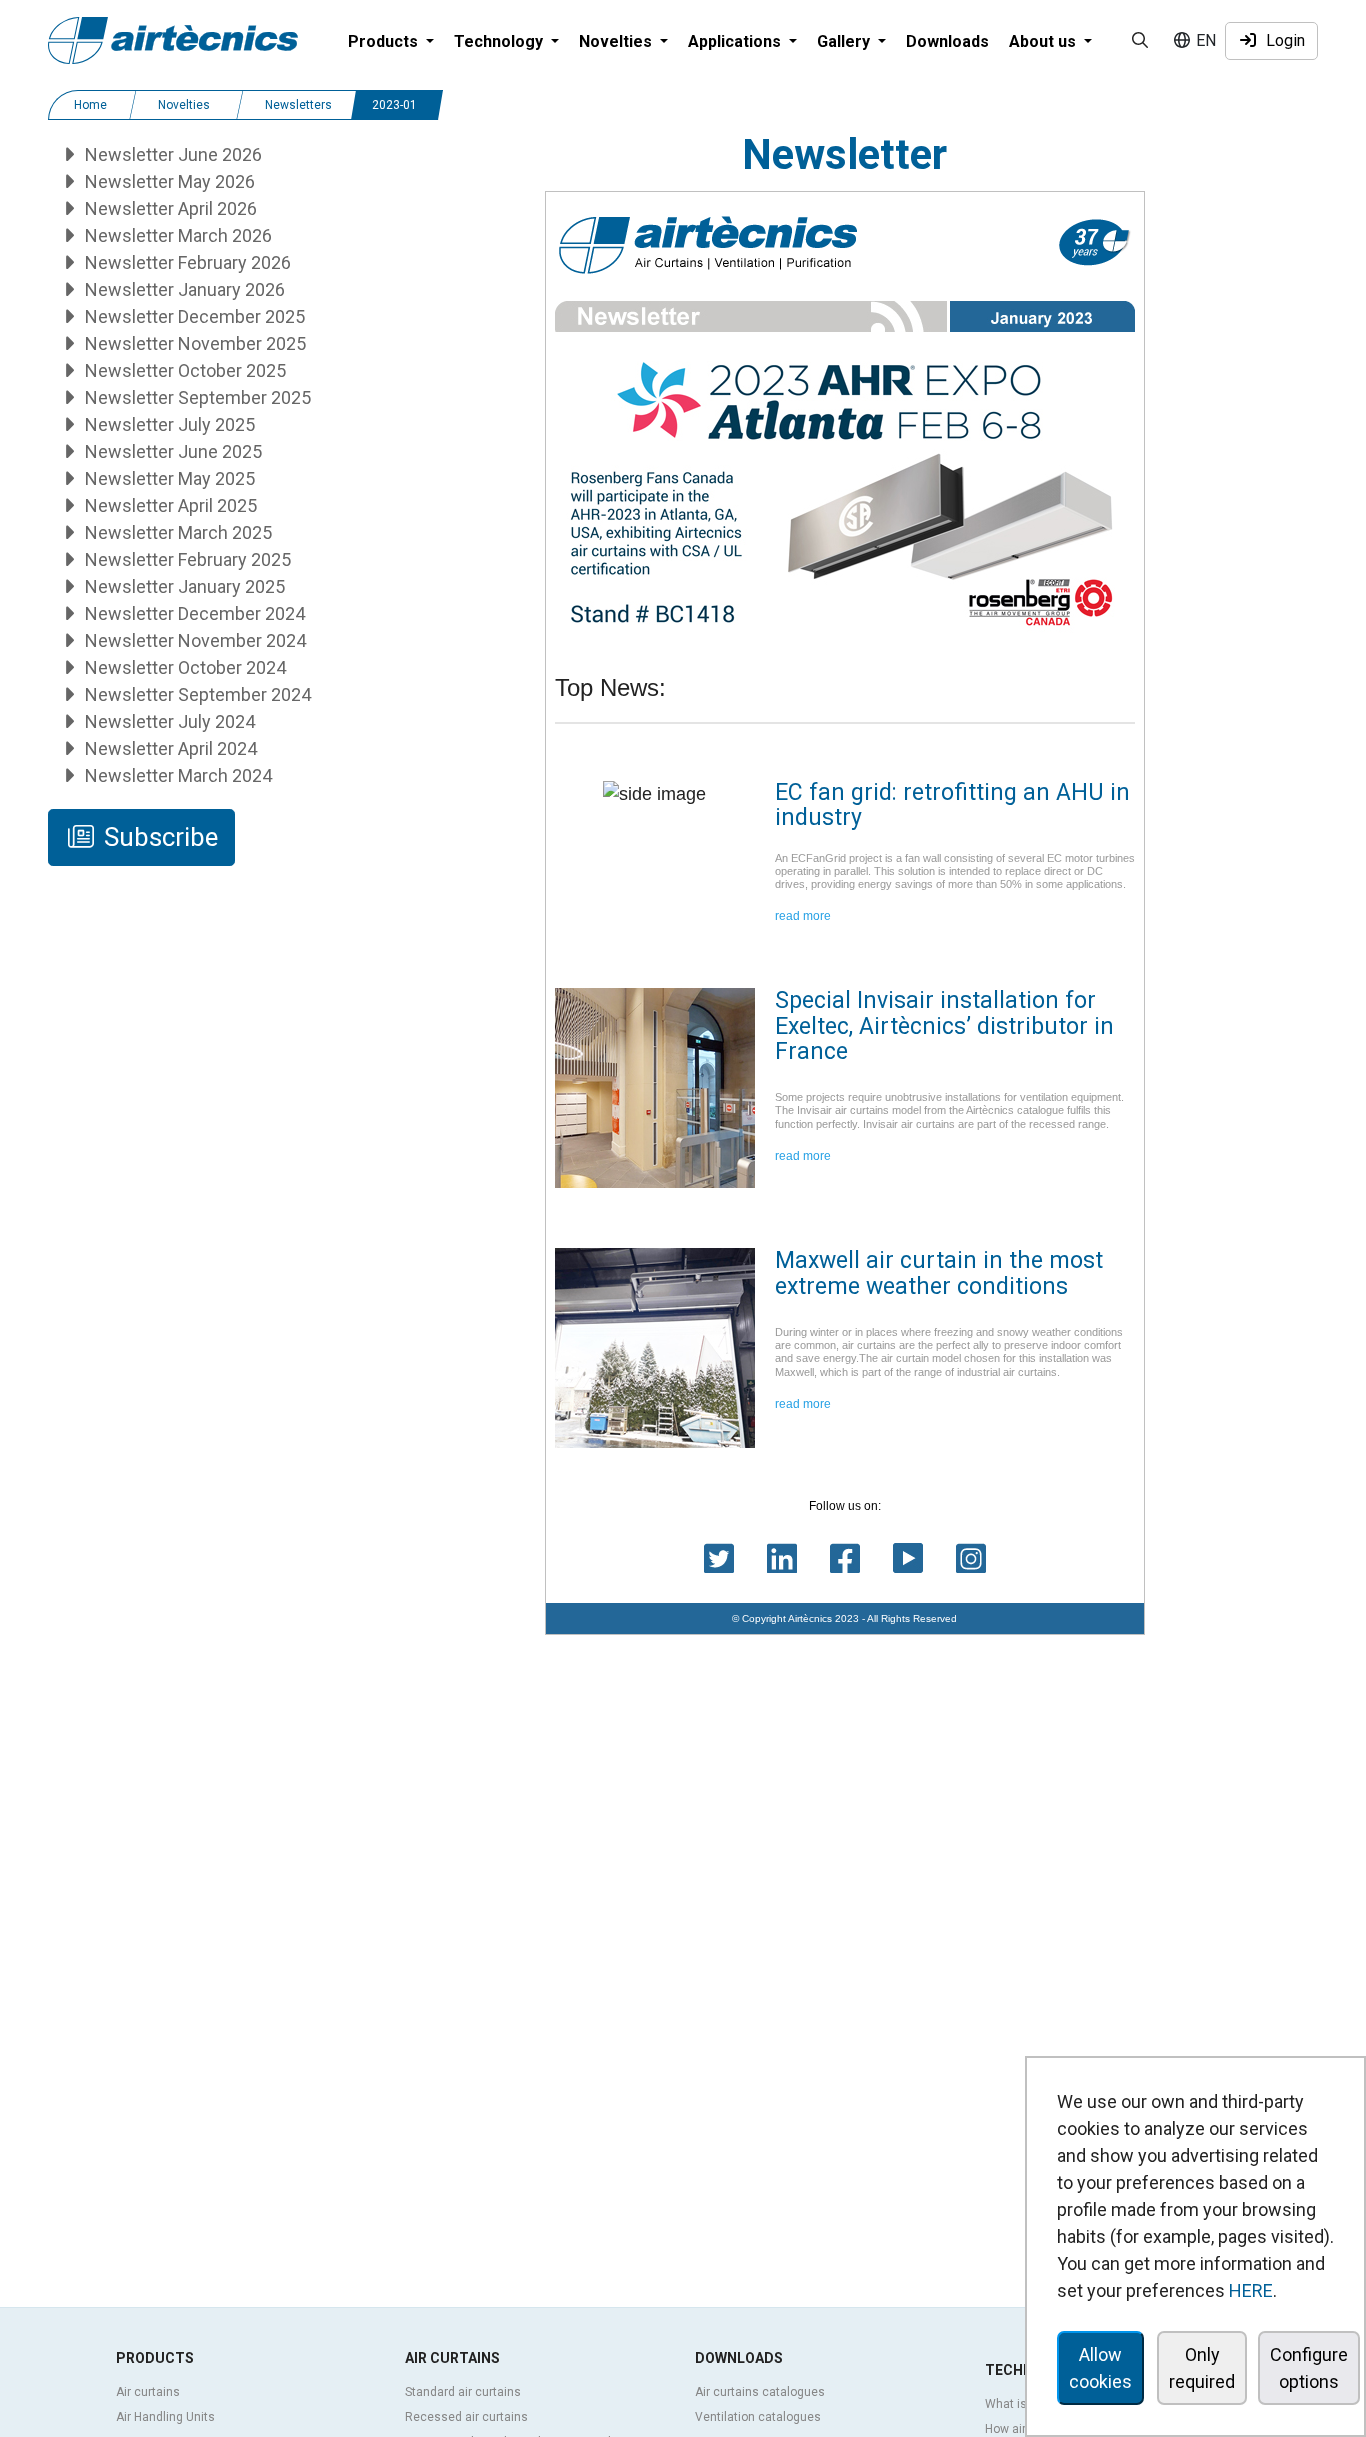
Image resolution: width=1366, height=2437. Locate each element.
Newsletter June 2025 (171, 451)
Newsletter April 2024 (169, 748)
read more (803, 916)
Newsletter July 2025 (168, 424)
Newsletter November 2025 (193, 343)
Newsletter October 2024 (183, 667)
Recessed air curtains (466, 2417)
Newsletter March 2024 (176, 775)
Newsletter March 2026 (176, 235)
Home (90, 105)
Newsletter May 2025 (168, 478)
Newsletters (298, 105)
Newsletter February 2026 (186, 262)
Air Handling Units (165, 2417)
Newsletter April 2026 (169, 208)
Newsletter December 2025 (193, 316)
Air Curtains (452, 2358)
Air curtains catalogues (760, 2392)
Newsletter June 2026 (171, 154)
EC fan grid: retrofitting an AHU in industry (952, 805)
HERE (1251, 2290)
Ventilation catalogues (758, 2417)
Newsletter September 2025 (196, 397)
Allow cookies (1100, 2368)
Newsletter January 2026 (183, 289)
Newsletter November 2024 (193, 640)
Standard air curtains (463, 2392)
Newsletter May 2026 (168, 181)
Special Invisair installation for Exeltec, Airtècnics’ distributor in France (944, 1026)
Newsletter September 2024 (196, 694)
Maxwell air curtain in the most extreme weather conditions (939, 1273)
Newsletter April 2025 (169, 505)
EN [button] (1204, 40)
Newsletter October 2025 (183, 370)
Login (1281, 40)
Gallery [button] (845, 41)
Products (155, 2358)
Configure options (1309, 2368)
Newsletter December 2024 (193, 613)
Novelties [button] (617, 41)
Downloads (947, 41)
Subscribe (158, 837)
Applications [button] (736, 41)
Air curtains (148, 2392)
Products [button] (385, 41)
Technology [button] (500, 41)
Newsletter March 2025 (176, 532)
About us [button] (1044, 41)
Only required (1202, 2368)
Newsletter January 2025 (183, 586)
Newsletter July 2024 (168, 721)
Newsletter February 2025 (186, 559)
